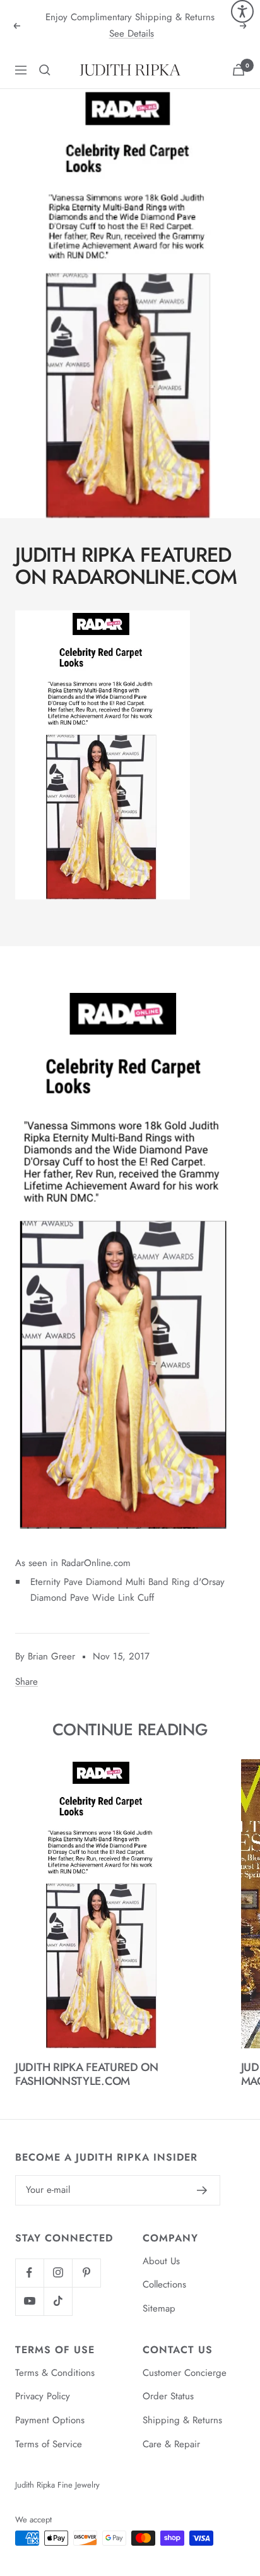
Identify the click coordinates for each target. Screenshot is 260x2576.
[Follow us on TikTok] (58, 2301)
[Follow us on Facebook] (29, 2273)
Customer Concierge (185, 2373)
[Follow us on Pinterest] (86, 2273)
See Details (132, 33)
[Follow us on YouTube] (29, 2301)
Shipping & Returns (182, 2420)
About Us (161, 2261)
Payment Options (50, 2420)
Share (27, 1682)
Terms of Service (49, 2444)
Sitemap (159, 2308)
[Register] (202, 2190)
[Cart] (239, 70)
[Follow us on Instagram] (58, 2273)
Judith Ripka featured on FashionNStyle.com (87, 2074)
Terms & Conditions (55, 2373)
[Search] (45, 70)
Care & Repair (171, 2444)
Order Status (168, 2396)
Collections (164, 2284)
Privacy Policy (43, 2396)
